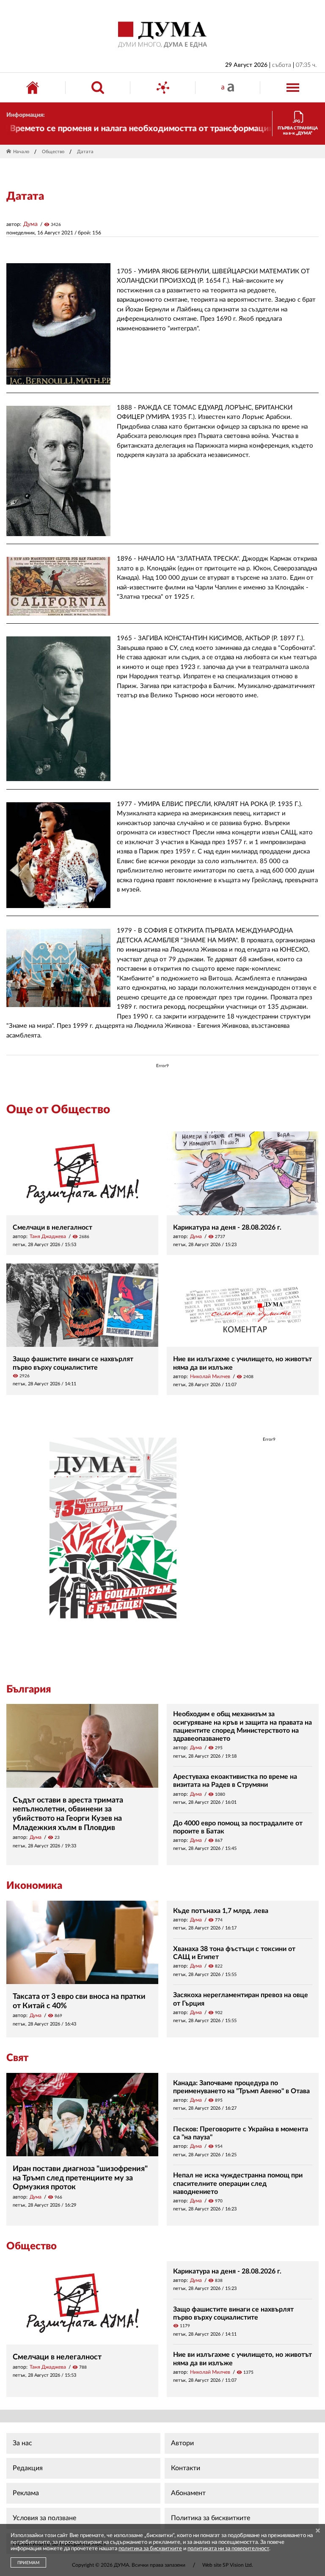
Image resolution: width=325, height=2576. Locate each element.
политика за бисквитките (150, 2549)
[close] (318, 2531)
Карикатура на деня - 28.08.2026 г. (227, 1227)
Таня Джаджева (48, 1236)
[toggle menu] (293, 88)
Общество (53, 152)
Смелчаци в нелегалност (52, 1227)
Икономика (34, 1886)
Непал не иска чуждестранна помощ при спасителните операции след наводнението (238, 2183)
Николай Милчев (210, 1376)
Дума (30, 224)
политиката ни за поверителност (228, 2549)
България (29, 1690)
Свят (17, 2058)
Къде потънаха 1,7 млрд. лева (221, 1911)
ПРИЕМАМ (28, 2563)
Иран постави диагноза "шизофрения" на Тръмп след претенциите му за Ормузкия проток (80, 2178)
